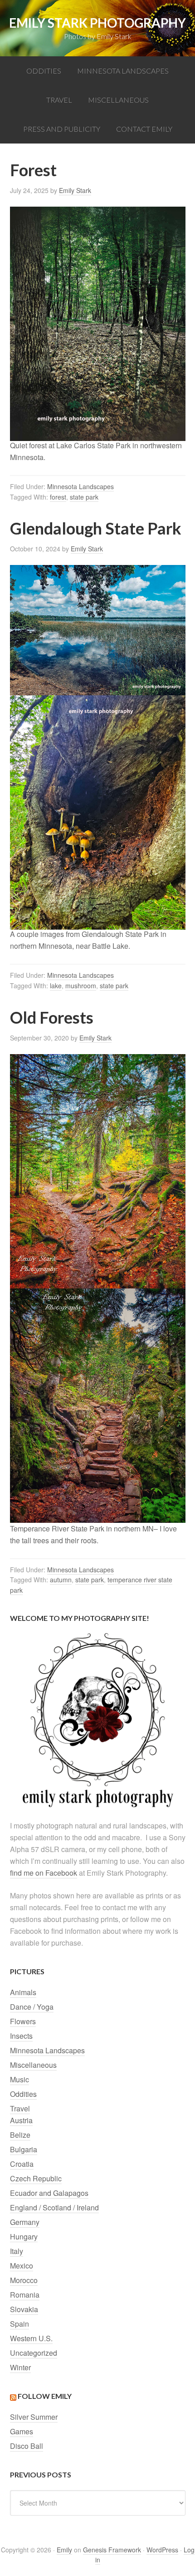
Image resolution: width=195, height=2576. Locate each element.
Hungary (24, 2237)
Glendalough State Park (96, 528)
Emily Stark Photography (97, 23)
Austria (21, 2120)
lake (56, 986)
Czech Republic (36, 2178)
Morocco (24, 2280)
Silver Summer (34, 2417)
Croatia (22, 2164)
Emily (64, 2550)
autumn (61, 1580)
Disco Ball (27, 2446)
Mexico (22, 2266)
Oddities (23, 2094)
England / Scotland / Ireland (54, 2207)
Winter (20, 2367)
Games (22, 2431)
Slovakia (24, 2309)
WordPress (162, 2550)
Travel (20, 2108)
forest (58, 497)
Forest (33, 170)
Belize (20, 2135)
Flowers (23, 2021)
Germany (25, 2222)
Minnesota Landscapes (80, 486)
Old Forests (52, 1017)
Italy (17, 2251)
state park (84, 497)
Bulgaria (24, 2149)
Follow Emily (45, 2396)
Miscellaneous (33, 2065)
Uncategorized (34, 2353)
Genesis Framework (112, 2550)
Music (19, 2079)
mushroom (81, 986)
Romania (25, 2295)
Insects (21, 2036)
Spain (19, 2324)
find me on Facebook (44, 1873)
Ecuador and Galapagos (49, 2193)
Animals (23, 1992)
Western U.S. (31, 2338)
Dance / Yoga (32, 2007)
